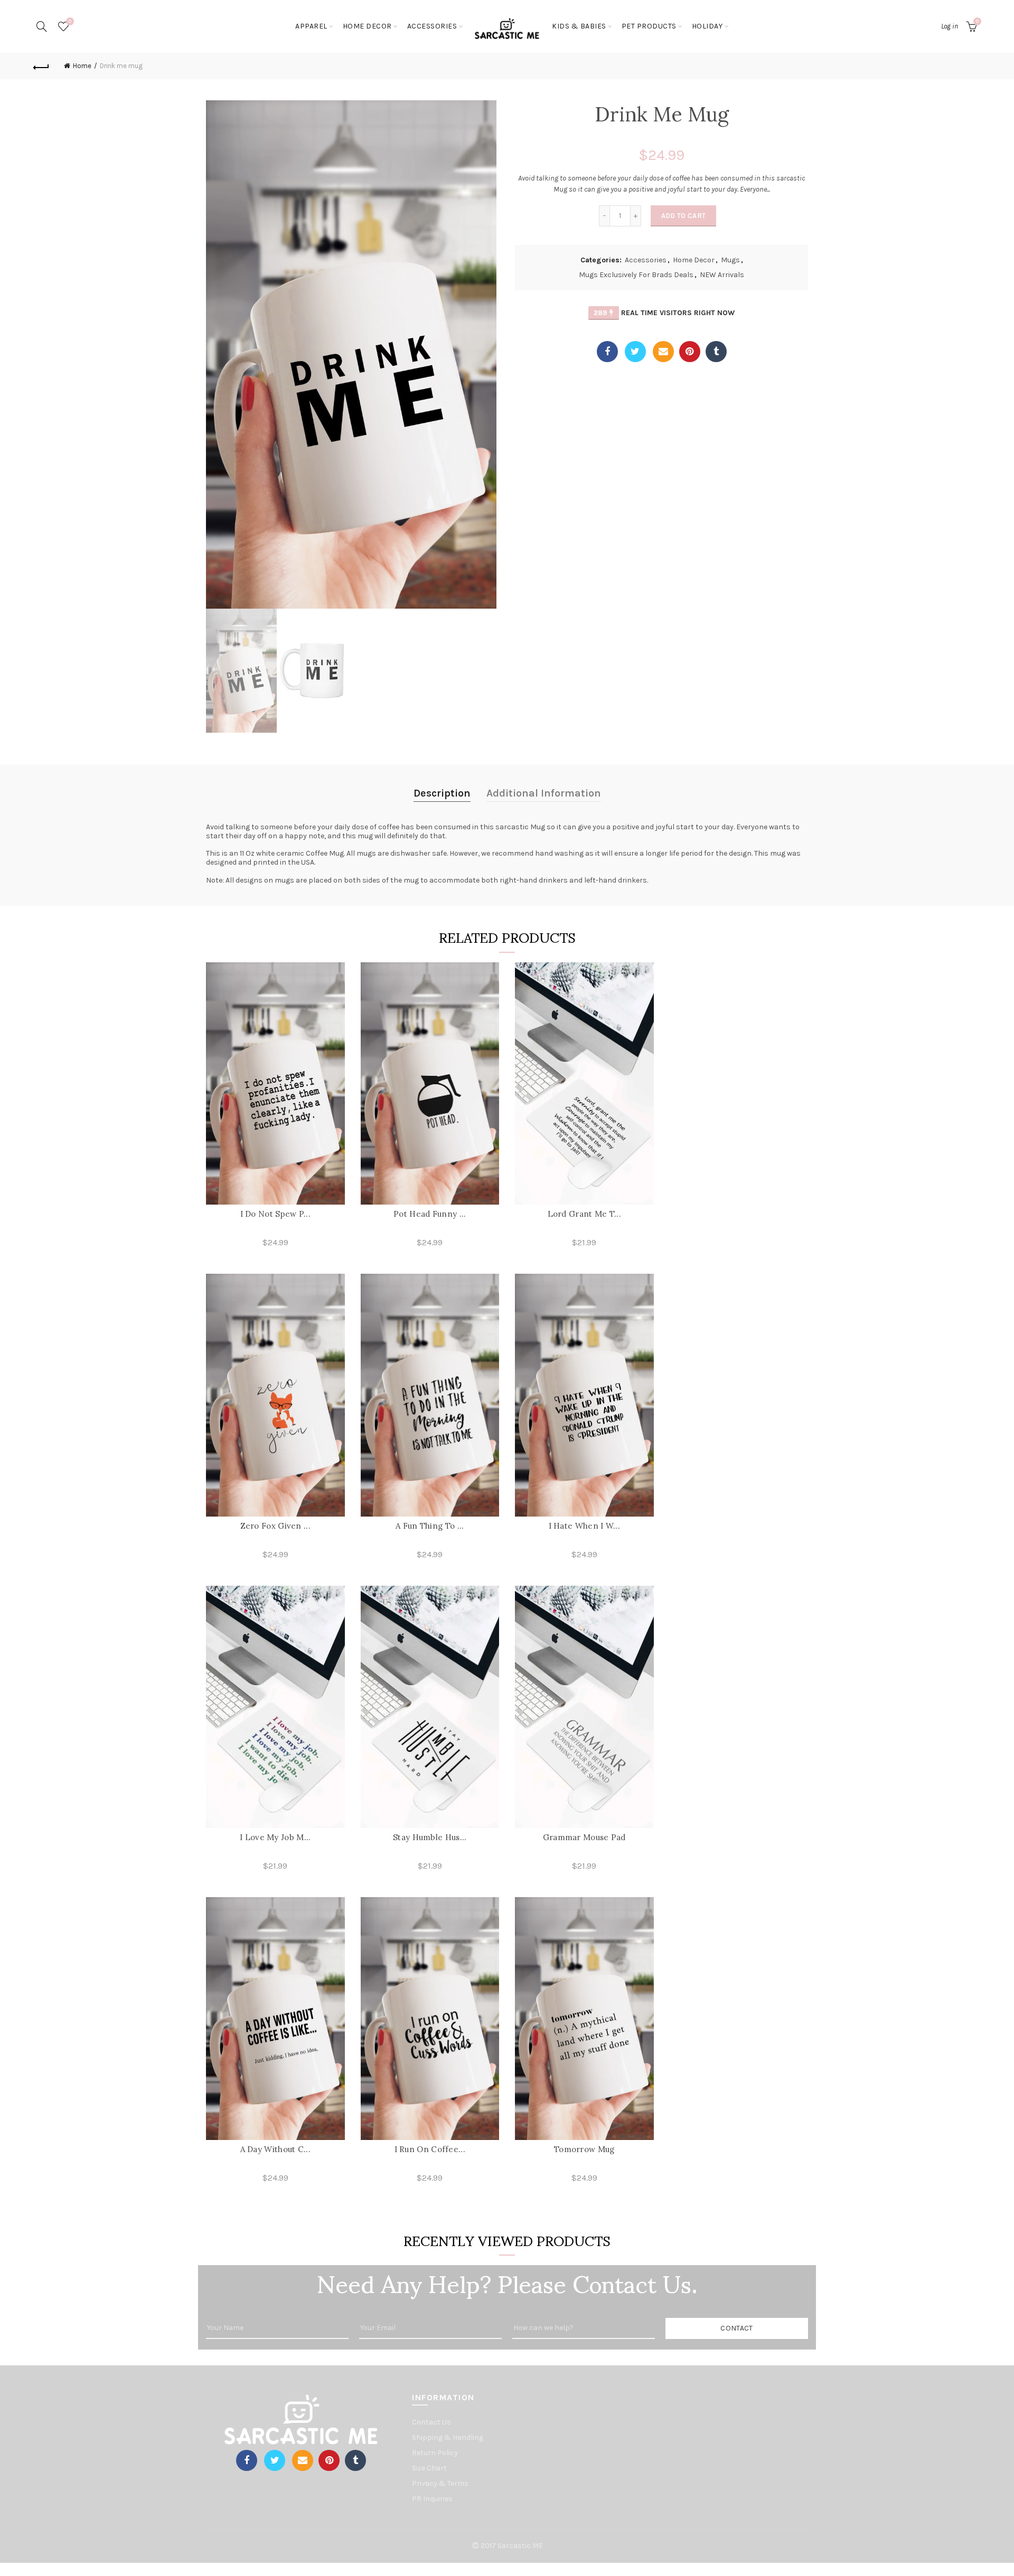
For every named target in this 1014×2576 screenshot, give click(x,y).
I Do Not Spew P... (275, 1214)
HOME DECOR (367, 26)
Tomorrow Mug (584, 2149)
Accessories (646, 260)
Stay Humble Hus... (430, 1837)
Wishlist (70, 21)
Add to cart (683, 216)
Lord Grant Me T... (584, 1214)
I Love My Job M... (275, 1837)
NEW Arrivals (722, 275)
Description (442, 793)
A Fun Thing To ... (430, 1526)
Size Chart (429, 2468)
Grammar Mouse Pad (584, 1837)
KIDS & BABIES (579, 26)
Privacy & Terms (440, 2483)
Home (82, 66)
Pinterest (690, 352)
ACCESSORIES (432, 26)
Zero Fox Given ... (275, 1526)
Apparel (311, 26)
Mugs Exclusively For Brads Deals (636, 275)
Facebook (607, 352)
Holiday (707, 26)
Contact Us (431, 2422)
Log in (950, 26)
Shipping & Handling (448, 2437)
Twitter (635, 352)
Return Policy (435, 2453)
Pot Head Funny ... (430, 1214)
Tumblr (716, 352)
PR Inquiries (432, 2499)
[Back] (41, 66)
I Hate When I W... (584, 1526)
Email (663, 352)
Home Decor (694, 260)
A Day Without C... (275, 2149)
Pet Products (649, 26)
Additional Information (544, 793)
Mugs (730, 260)
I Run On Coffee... (430, 2149)
